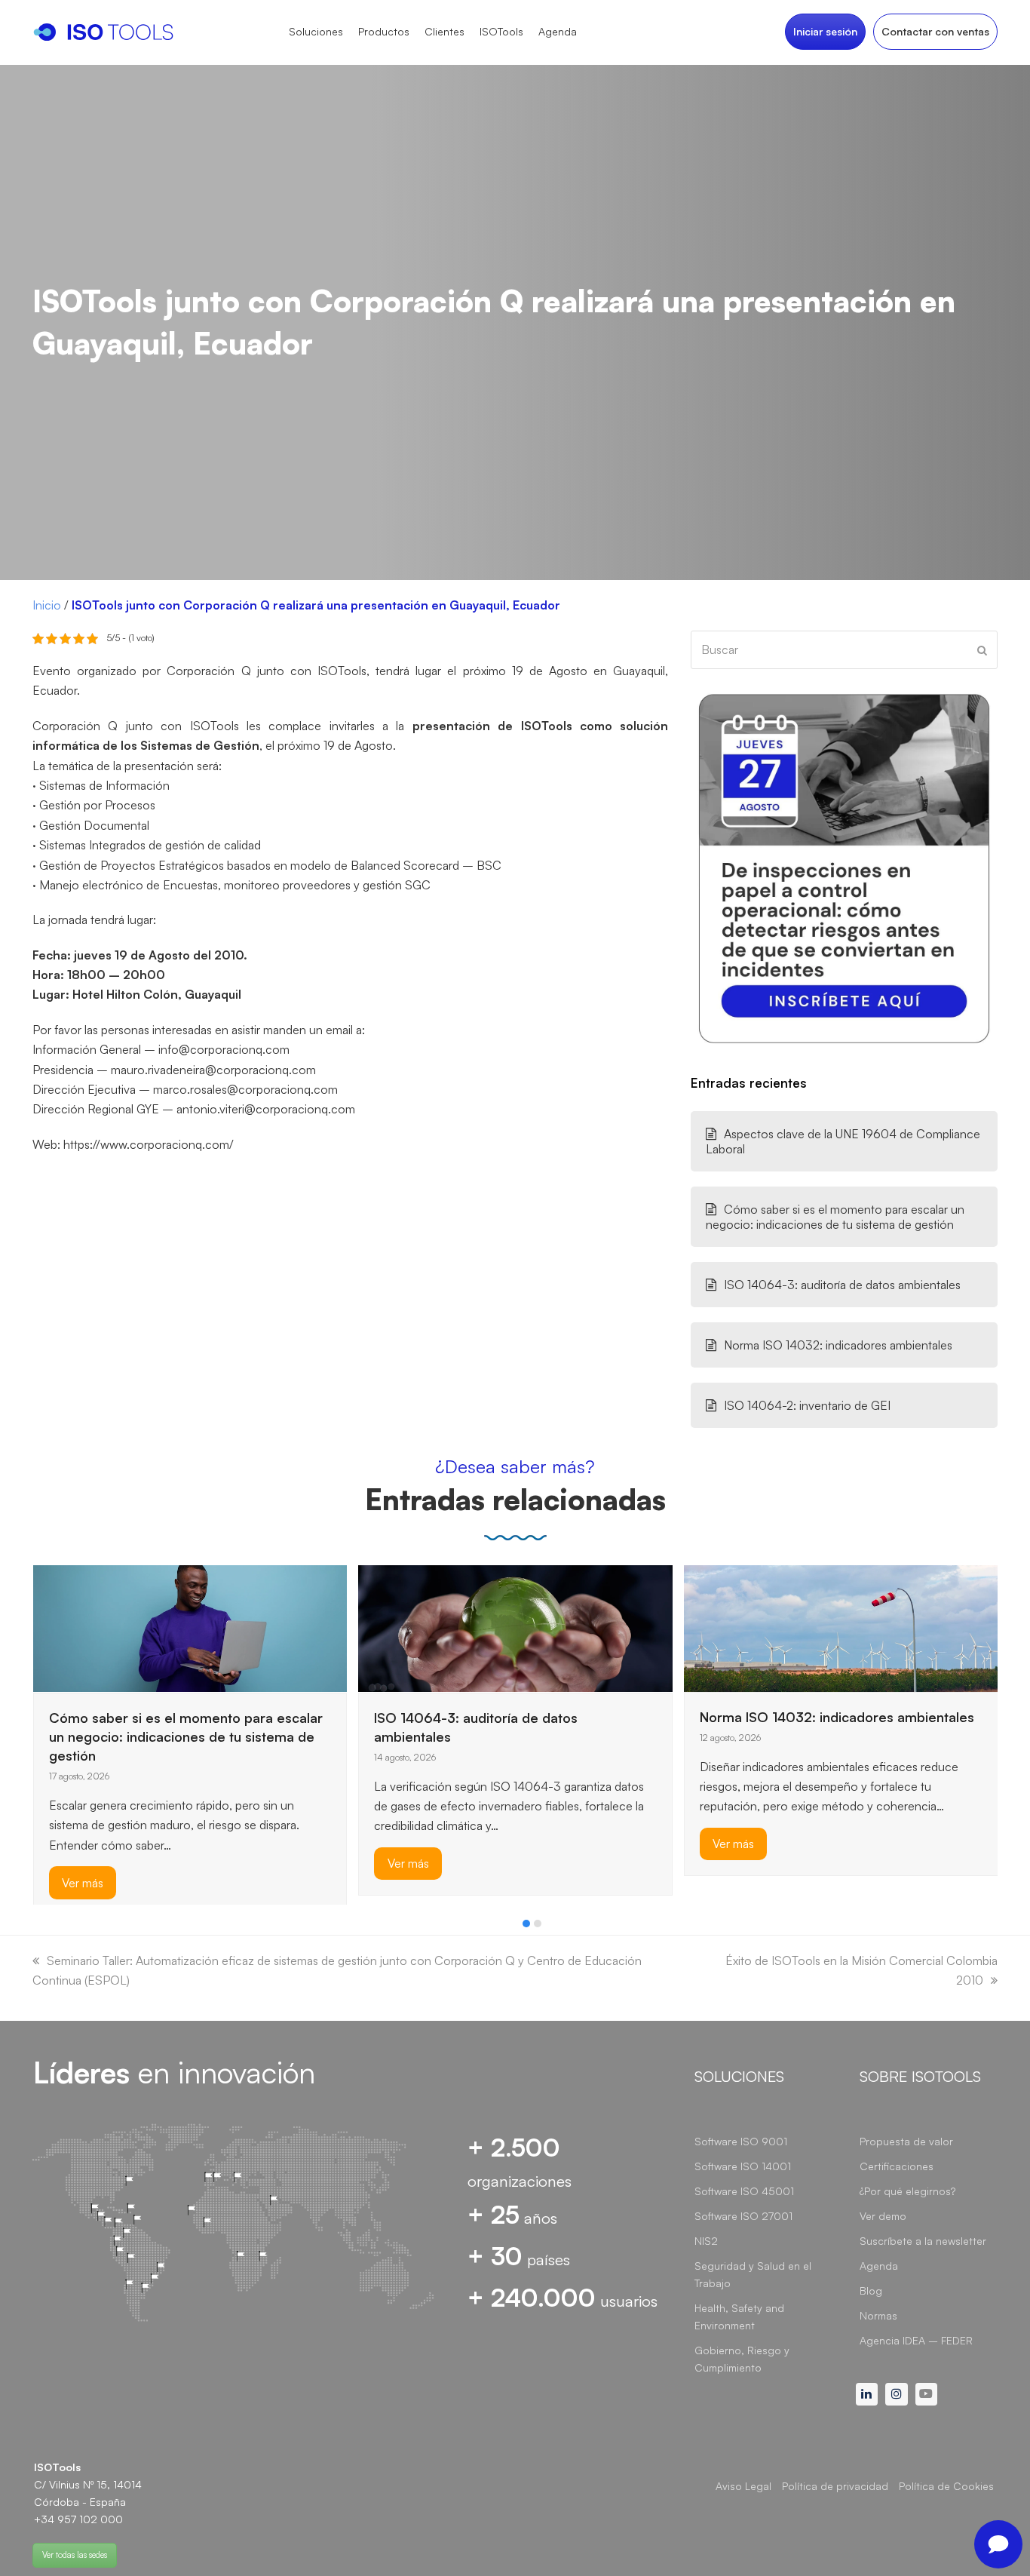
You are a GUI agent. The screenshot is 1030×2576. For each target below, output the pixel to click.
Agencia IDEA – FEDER (916, 2340)
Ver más (83, 1882)
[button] (526, 1924)
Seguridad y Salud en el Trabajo (753, 2274)
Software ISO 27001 (743, 2216)
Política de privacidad (835, 2486)
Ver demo (883, 2216)
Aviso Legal (743, 2486)
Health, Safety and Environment (739, 2317)
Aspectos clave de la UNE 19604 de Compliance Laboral (843, 1141)
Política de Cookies (946, 2486)
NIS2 (706, 2241)
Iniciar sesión (825, 31)
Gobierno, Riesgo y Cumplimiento (742, 2359)
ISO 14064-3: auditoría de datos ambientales (842, 1285)
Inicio (47, 605)
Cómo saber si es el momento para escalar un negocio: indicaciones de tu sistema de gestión (835, 1217)
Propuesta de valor (906, 2141)
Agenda (879, 2266)
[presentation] (40, 1927)
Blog (871, 2290)
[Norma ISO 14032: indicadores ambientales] (841, 1627)
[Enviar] (982, 650)
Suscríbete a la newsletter (923, 2241)
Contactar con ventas (935, 31)
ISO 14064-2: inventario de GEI (807, 1405)
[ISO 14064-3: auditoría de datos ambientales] (515, 1627)
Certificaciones (897, 2166)
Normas (878, 2315)
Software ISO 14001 (743, 2166)
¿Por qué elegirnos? (907, 2191)
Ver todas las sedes (75, 2555)
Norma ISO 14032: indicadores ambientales (838, 1345)
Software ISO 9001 (741, 2141)
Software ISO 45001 (744, 2191)
